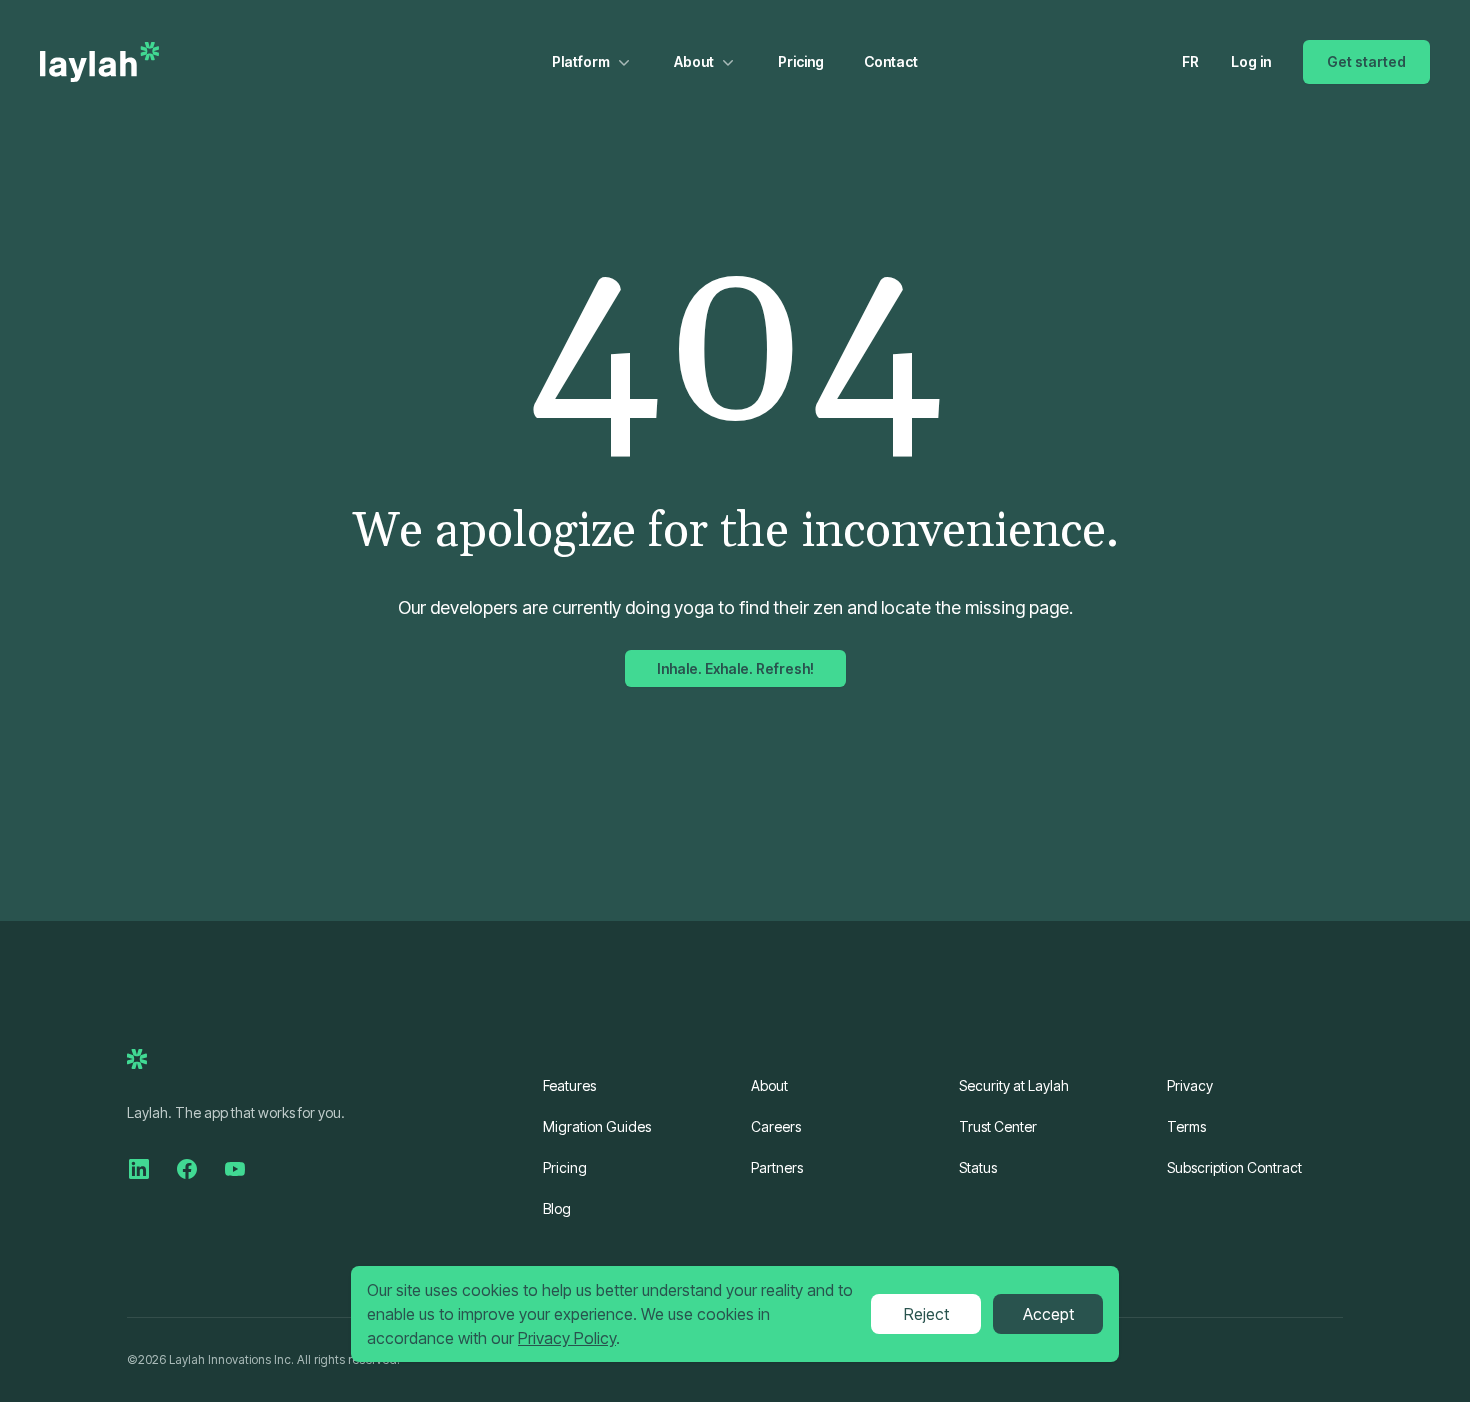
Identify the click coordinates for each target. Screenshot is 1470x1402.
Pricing (801, 61)
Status (978, 1167)
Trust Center (998, 1126)
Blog (557, 1208)
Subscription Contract (1234, 1167)
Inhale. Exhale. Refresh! (735, 668)
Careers (776, 1126)
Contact (891, 61)
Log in (1251, 61)
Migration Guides (597, 1126)
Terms (1186, 1126)
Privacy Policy (567, 1338)
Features (569, 1085)
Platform (581, 61)
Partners (777, 1167)
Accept (1048, 1314)
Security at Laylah (1014, 1085)
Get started (1366, 61)
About (694, 61)
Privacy (1190, 1085)
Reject (926, 1314)
